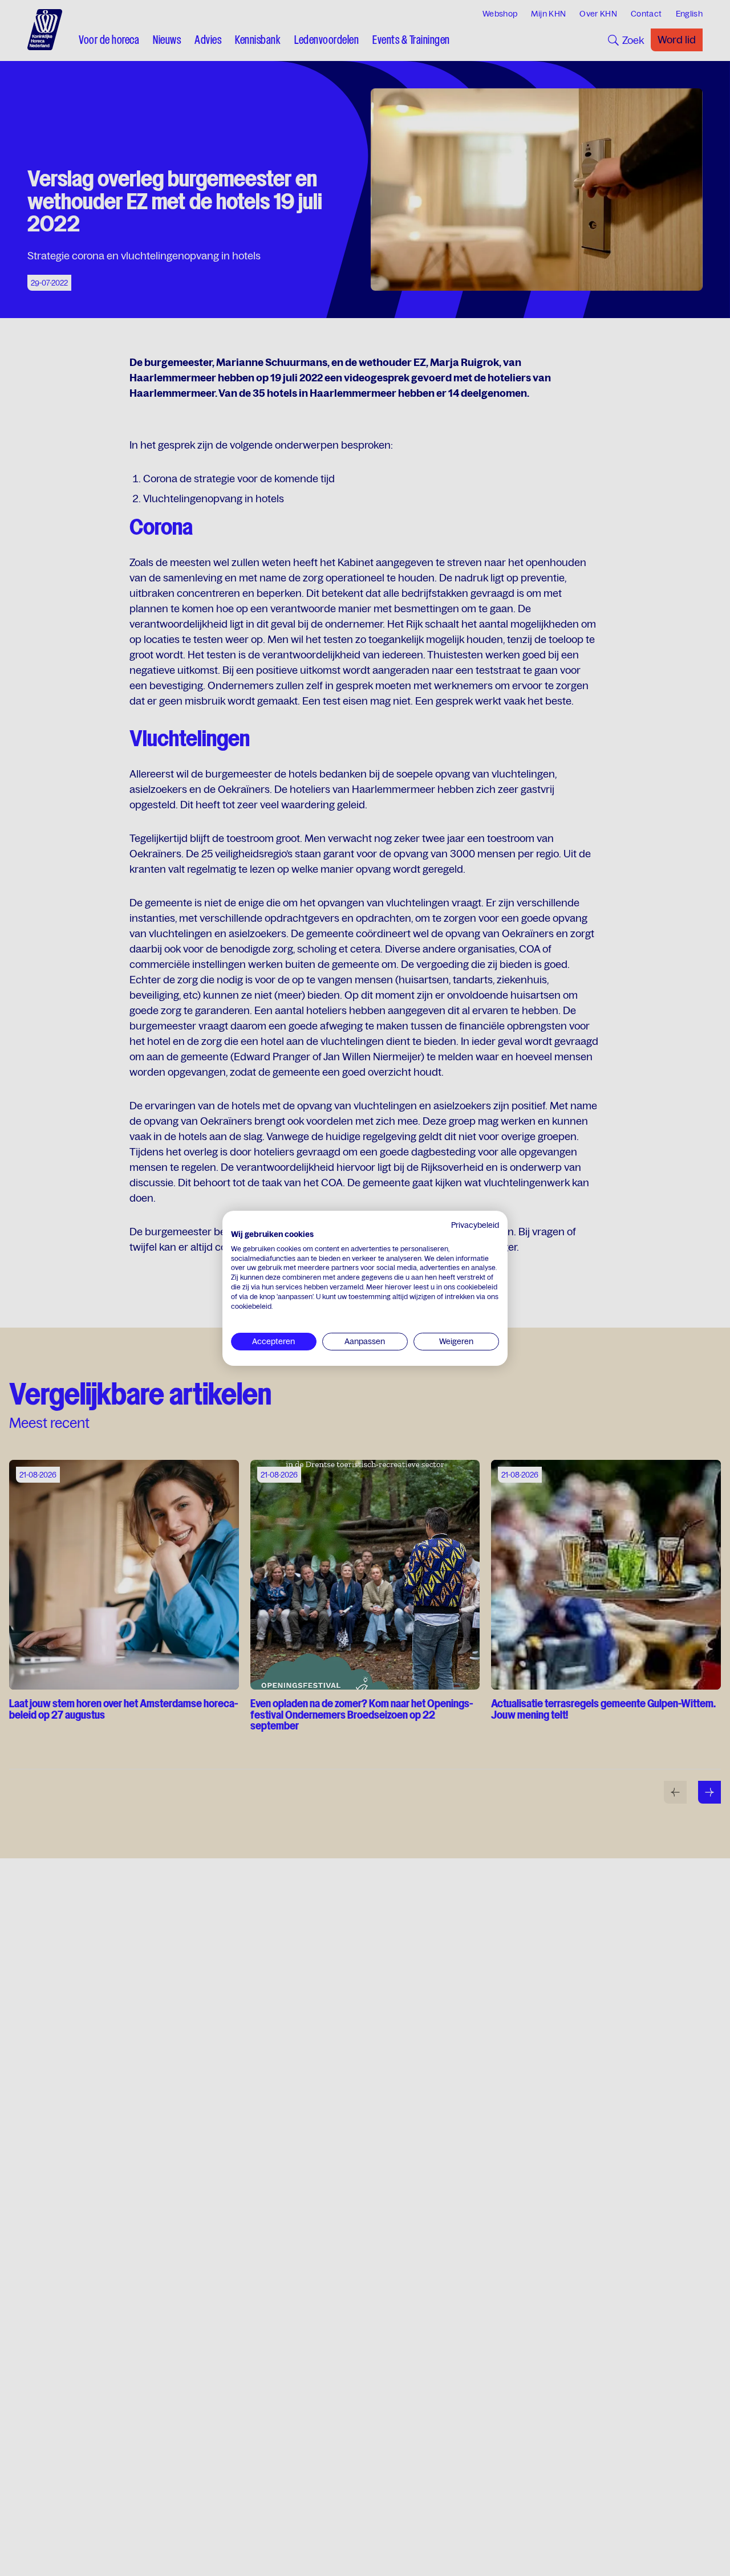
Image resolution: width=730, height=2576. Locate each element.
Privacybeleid (475, 1225)
